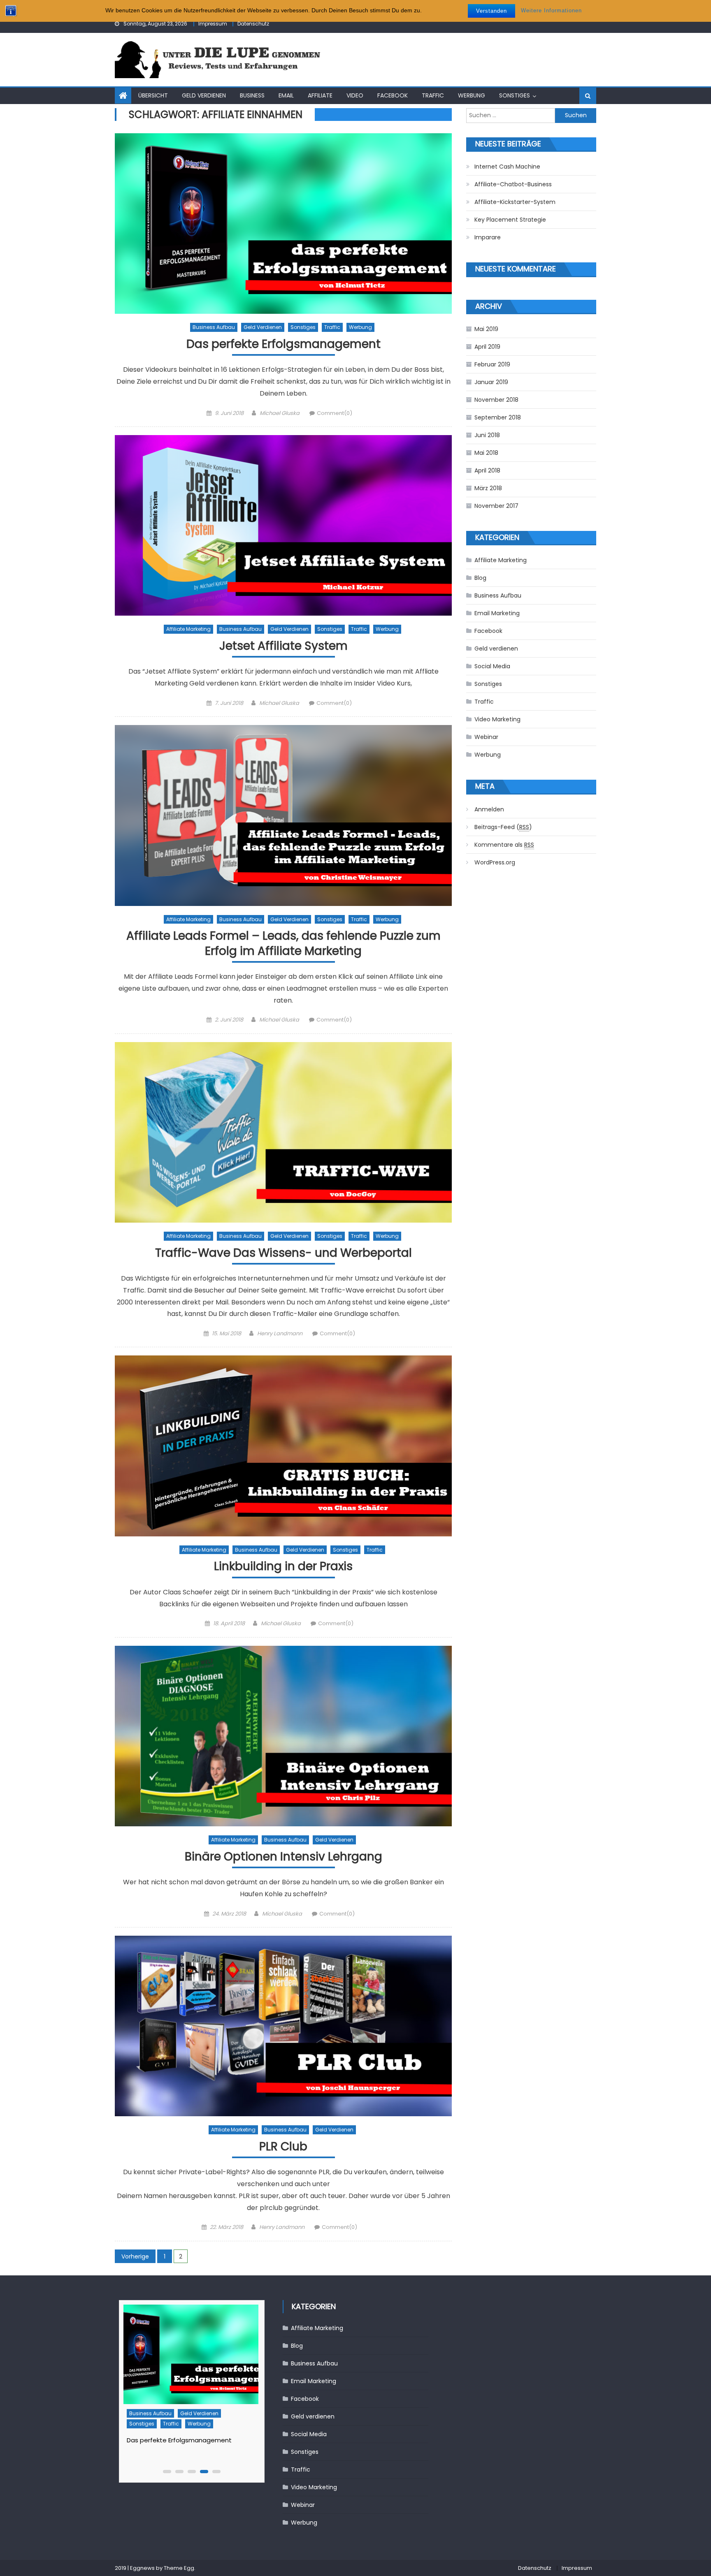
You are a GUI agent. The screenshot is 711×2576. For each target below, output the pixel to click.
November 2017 (496, 506)
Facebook (393, 95)
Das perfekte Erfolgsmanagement (283, 344)
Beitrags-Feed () (503, 827)
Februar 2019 (492, 364)
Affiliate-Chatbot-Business (513, 184)
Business (252, 95)
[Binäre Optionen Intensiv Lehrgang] (283, 1736)
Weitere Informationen (551, 10)
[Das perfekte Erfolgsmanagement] (283, 224)
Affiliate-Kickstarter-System (515, 202)
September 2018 (498, 417)
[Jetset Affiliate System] (283, 525)
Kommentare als (504, 845)
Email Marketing (497, 613)
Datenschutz (253, 24)
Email (286, 95)
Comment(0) (335, 413)
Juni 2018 (487, 435)
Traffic (433, 95)
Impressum (213, 24)
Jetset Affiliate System (283, 646)
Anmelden (489, 809)
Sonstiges (515, 95)
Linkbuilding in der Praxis (283, 1567)
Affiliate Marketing (188, 629)
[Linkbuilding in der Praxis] (283, 1446)
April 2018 (487, 470)
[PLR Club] (283, 2026)
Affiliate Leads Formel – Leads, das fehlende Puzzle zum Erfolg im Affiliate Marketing (283, 944)
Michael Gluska (280, 413)
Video (355, 95)
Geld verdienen (204, 95)
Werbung (472, 95)
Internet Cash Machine (507, 167)
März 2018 (488, 488)
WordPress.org (495, 862)
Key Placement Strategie (510, 220)
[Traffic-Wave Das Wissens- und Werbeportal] (283, 1132)
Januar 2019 (491, 382)
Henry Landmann (280, 1333)
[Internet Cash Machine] (193, 2354)
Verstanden (491, 11)
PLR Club (283, 2147)
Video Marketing (497, 719)
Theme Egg (179, 2568)
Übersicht (153, 95)
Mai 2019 (486, 329)
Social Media (492, 666)
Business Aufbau (214, 327)
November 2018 (496, 400)
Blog (480, 578)
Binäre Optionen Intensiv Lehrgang (283, 1857)
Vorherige (135, 2256)
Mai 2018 (486, 453)
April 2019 (487, 347)
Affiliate (320, 95)
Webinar (486, 737)
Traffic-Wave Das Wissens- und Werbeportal (283, 1253)
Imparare (488, 237)
